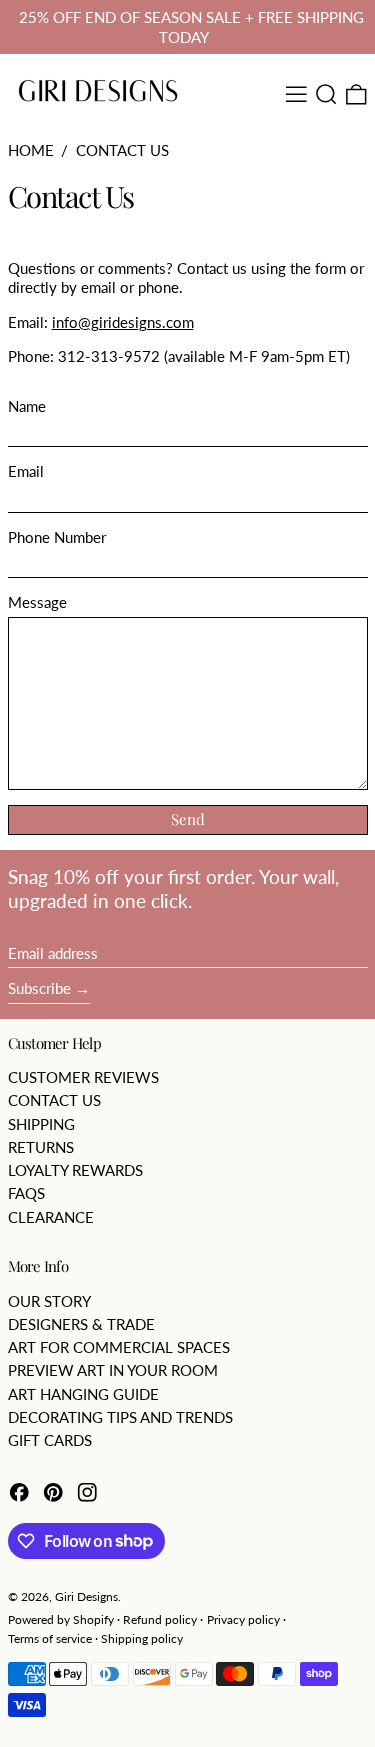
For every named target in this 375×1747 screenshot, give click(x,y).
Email (26, 471)
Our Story (49, 1301)
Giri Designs (86, 1596)
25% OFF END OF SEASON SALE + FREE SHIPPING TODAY (191, 27)
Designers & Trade (81, 1324)
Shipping (41, 1124)
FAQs (26, 1193)
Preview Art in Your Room (113, 1370)
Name (27, 406)
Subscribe (39, 988)
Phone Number (57, 537)
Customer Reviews (83, 1077)
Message (37, 602)
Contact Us (122, 150)
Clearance (51, 1217)
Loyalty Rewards (75, 1170)
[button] (326, 94)
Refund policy (160, 1619)
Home (31, 150)
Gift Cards (50, 1440)
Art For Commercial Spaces (119, 1347)
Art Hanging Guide (83, 1394)
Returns (41, 1147)
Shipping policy (142, 1638)
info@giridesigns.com (123, 322)
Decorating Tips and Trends (120, 1417)
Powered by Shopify (61, 1619)
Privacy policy (243, 1619)
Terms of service (50, 1638)
